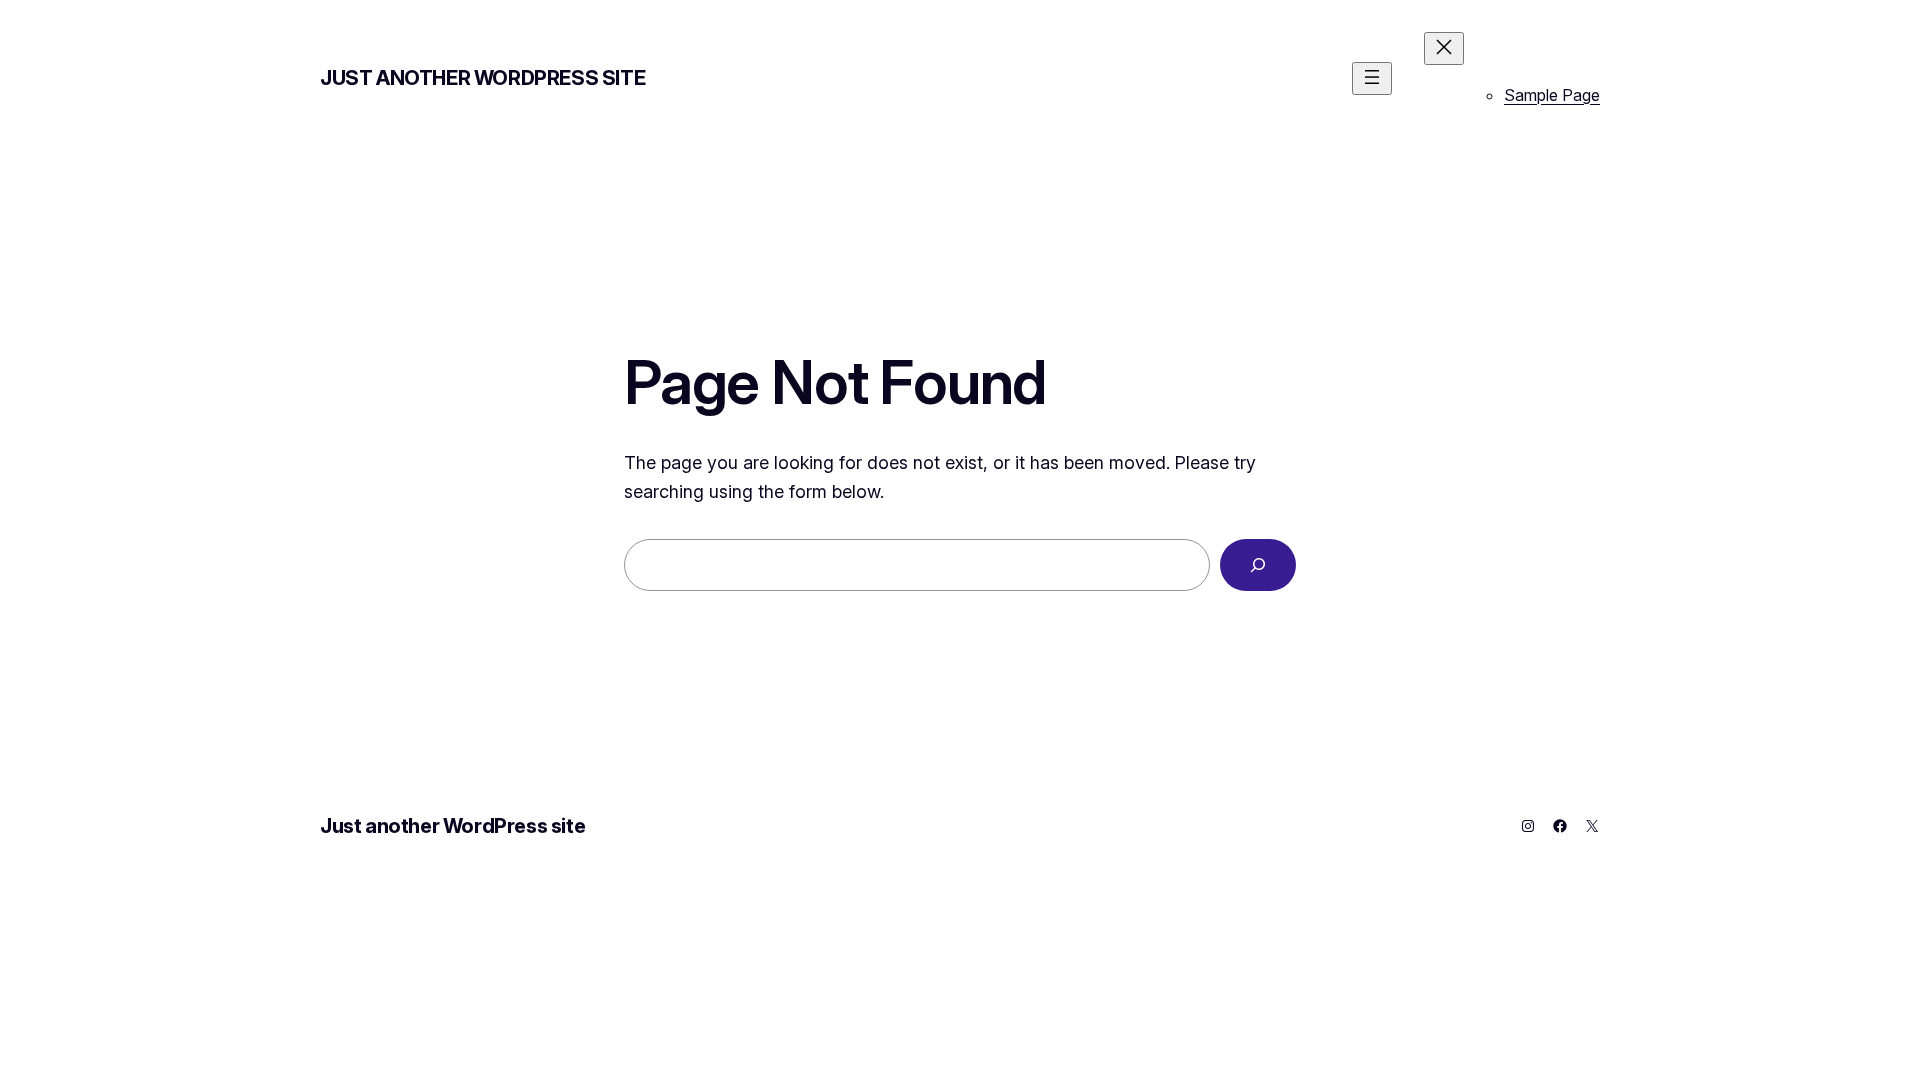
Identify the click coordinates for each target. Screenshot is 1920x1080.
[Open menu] (1372, 78)
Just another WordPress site (482, 78)
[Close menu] (1444, 48)
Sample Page (1552, 95)
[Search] (1258, 565)
